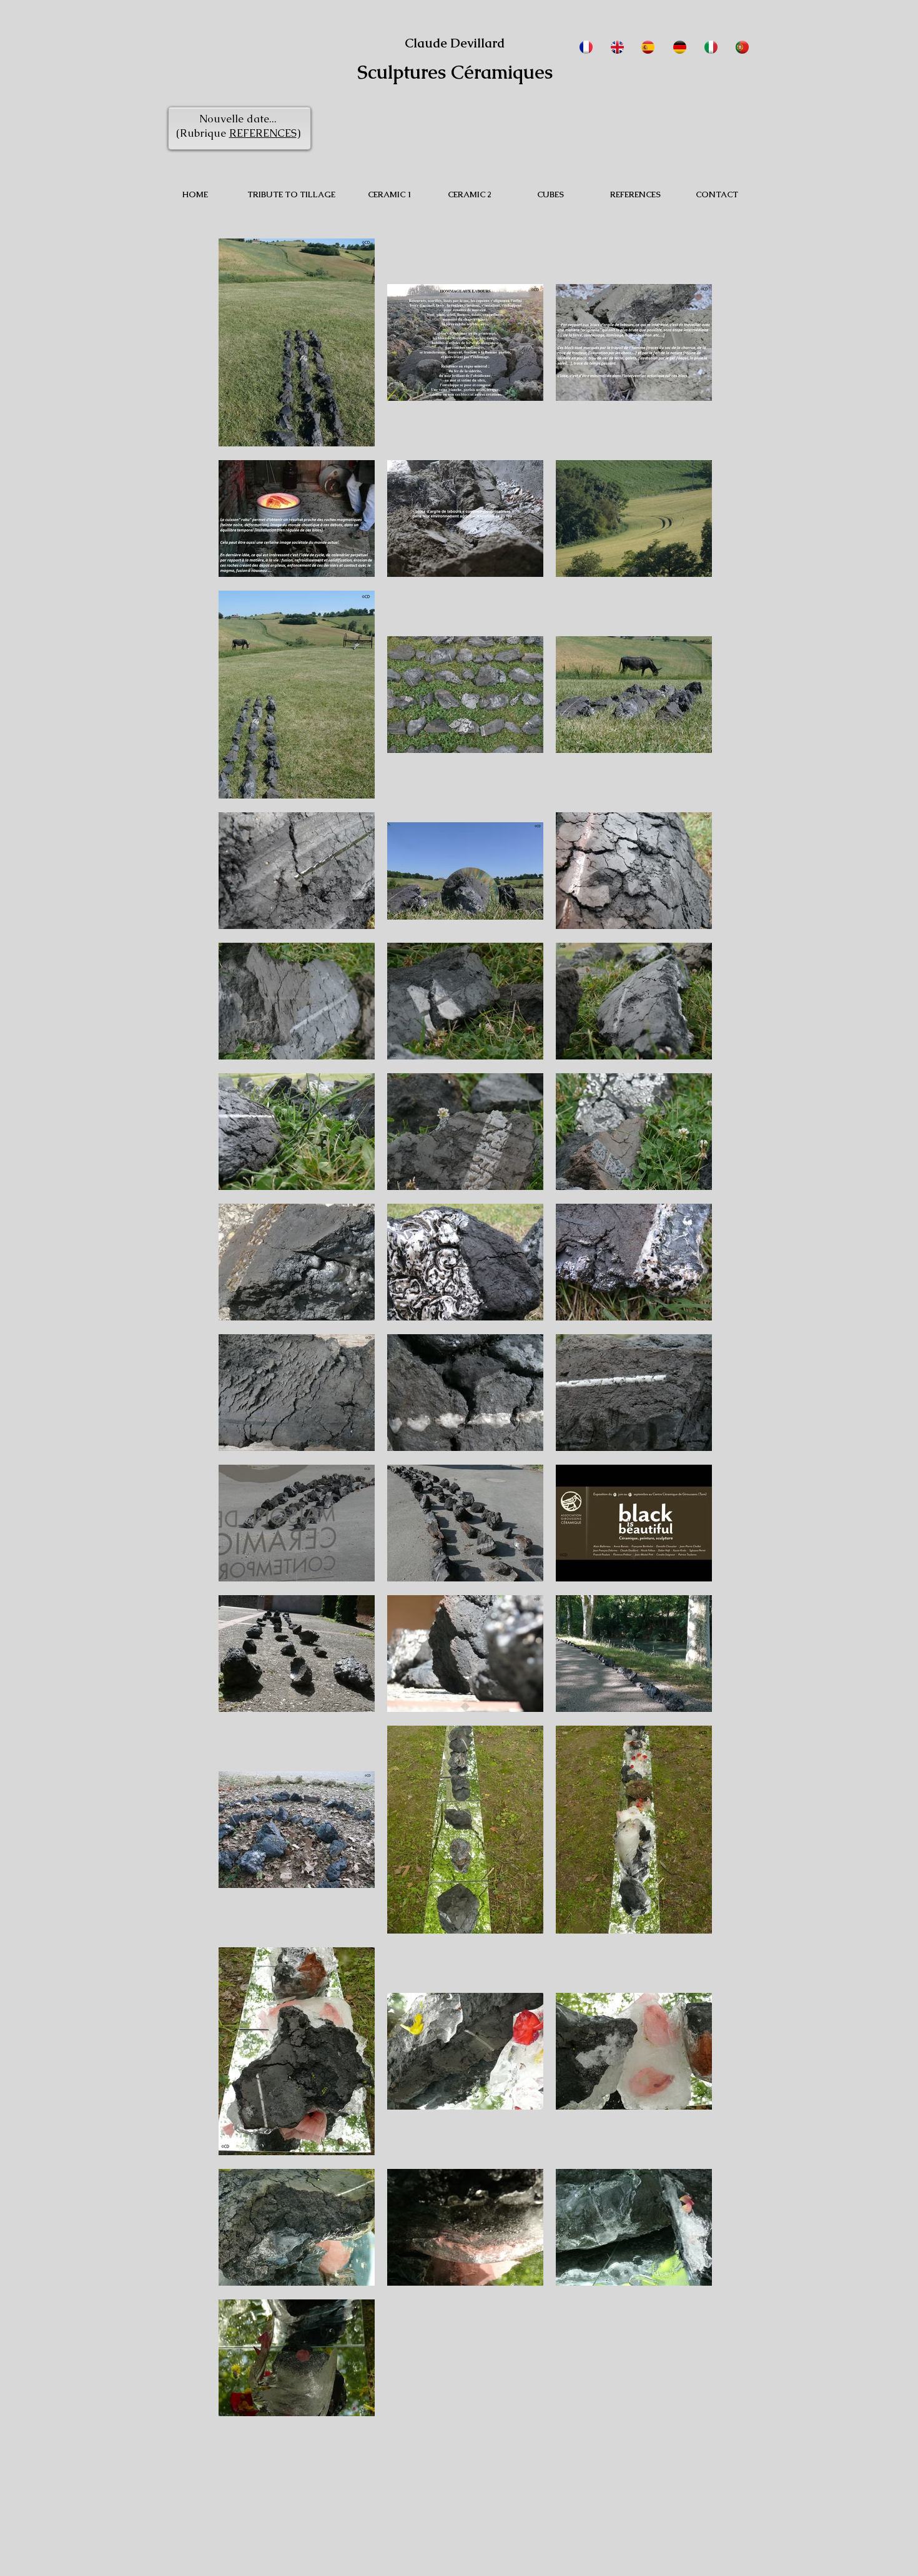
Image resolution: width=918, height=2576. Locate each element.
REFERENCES (263, 133)
